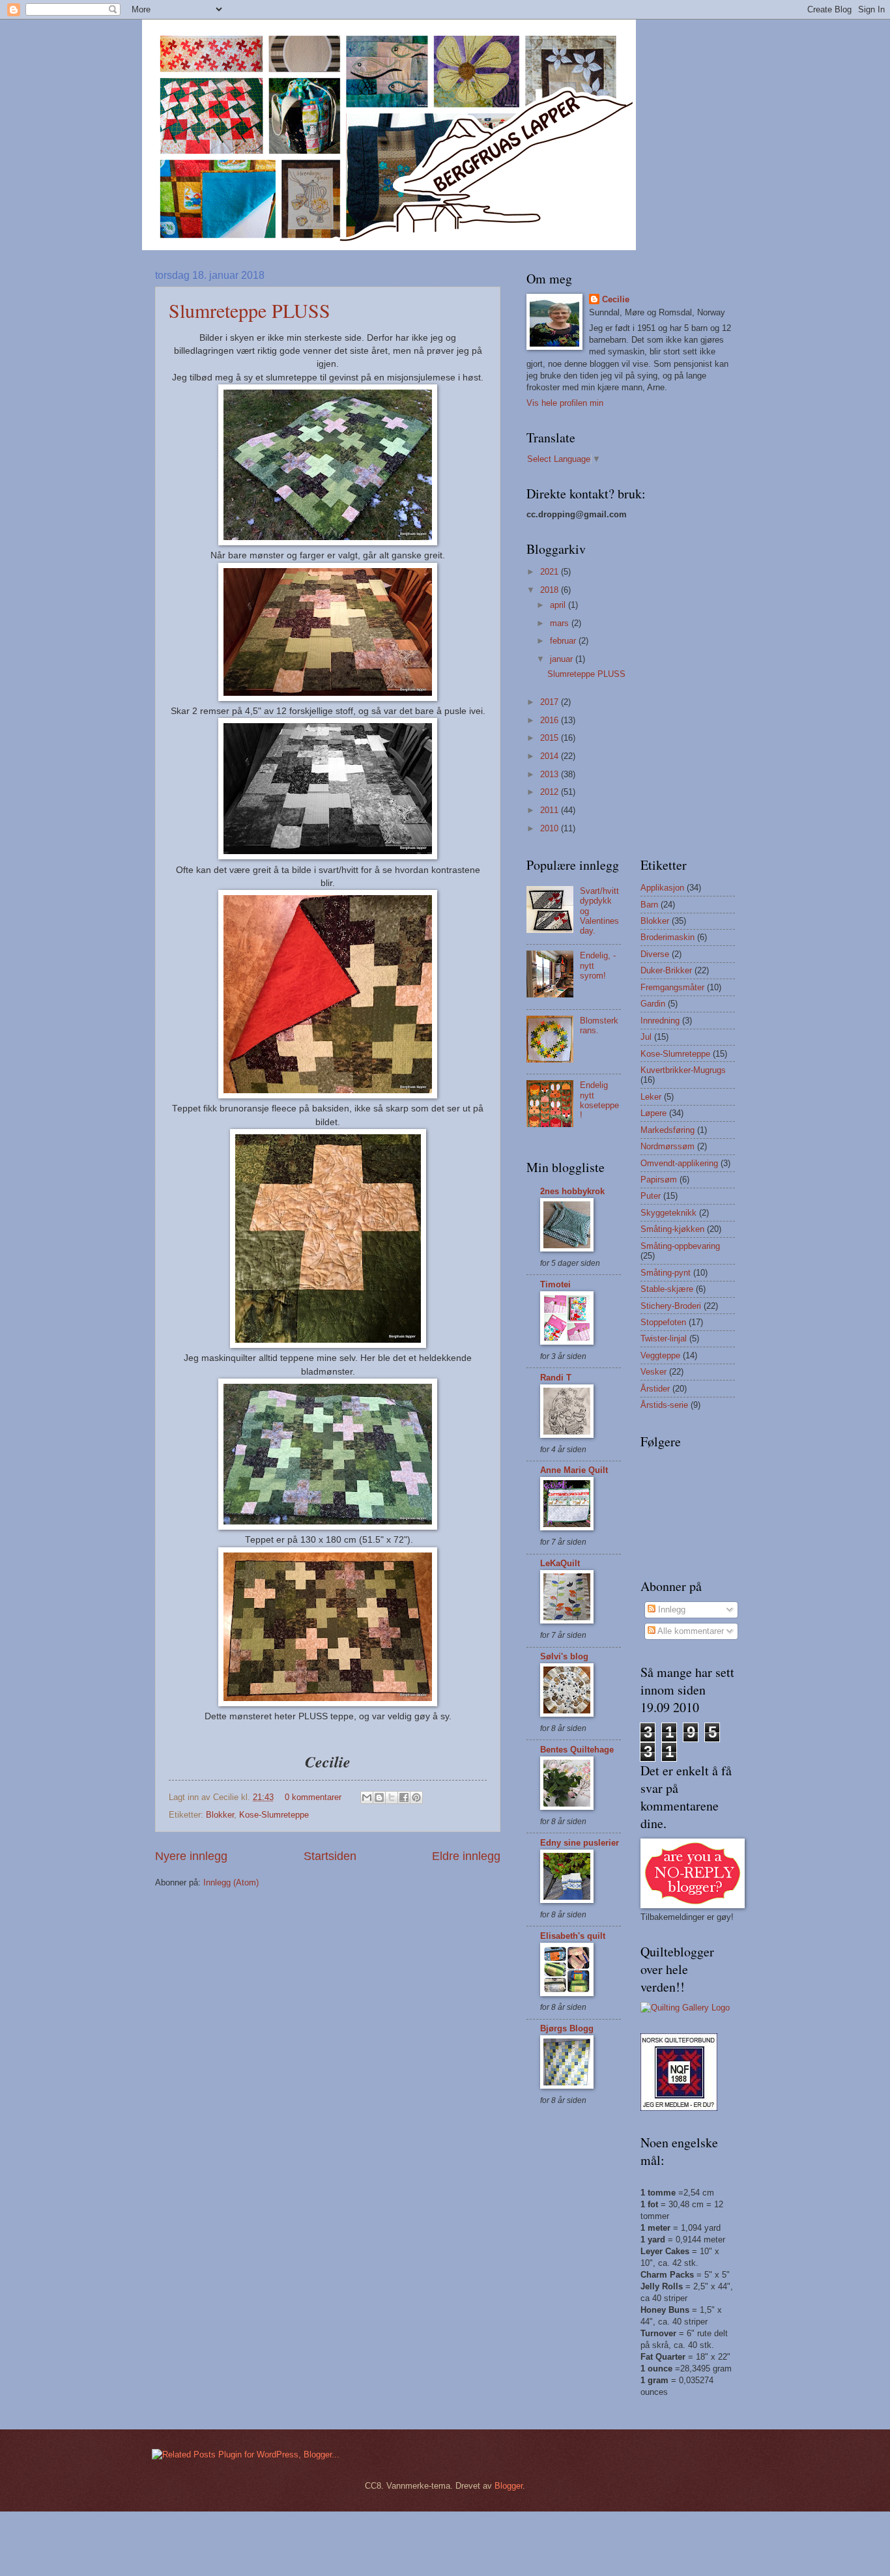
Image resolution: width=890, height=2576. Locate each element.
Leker (651, 1097)
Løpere (653, 1113)
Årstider (655, 1389)
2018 (551, 590)
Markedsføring (667, 1130)
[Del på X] (392, 1797)
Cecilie (616, 299)
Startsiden (330, 1856)
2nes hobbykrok (572, 1191)
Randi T (556, 1378)
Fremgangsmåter (672, 987)
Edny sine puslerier (580, 1843)
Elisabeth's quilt (573, 1936)
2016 (551, 720)
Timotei (555, 1284)
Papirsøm (659, 1180)
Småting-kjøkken (672, 1229)
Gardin (653, 1004)
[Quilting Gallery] (685, 2008)
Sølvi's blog (564, 1656)
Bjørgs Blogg (567, 2028)
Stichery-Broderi (671, 1306)
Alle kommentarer (690, 1631)
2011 (551, 810)
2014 (551, 756)
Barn (649, 905)
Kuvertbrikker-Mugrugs (683, 1070)
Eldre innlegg (466, 1856)
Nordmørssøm (667, 1146)
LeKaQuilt (560, 1563)
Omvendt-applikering (679, 1163)
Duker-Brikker (666, 970)
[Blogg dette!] (379, 1797)
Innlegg (670, 1610)
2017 (551, 702)
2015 (551, 738)
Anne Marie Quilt (574, 1470)
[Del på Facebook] (404, 1797)
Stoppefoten (663, 1322)
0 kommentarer (313, 1797)
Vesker (653, 1372)
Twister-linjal (664, 1338)
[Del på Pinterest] (416, 1797)
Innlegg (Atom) (231, 1882)
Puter (651, 1196)
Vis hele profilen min (565, 403)
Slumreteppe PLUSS (250, 310)
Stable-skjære (667, 1289)
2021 (551, 572)
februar (564, 641)
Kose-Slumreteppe (274, 1815)
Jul (646, 1037)
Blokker (220, 1815)
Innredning (660, 1021)
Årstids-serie (664, 1405)
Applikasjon (662, 888)
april (559, 605)
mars (561, 623)
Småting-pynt (666, 1273)
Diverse (655, 954)
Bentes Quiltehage (577, 1750)
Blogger (509, 2486)
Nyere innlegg (191, 1856)
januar (563, 659)
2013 (551, 774)
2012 (551, 792)
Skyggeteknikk (668, 1213)
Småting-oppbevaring (680, 1246)
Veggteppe (660, 1355)
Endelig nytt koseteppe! (599, 1100)
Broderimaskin (667, 937)
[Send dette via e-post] (367, 1797)
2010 (551, 828)
